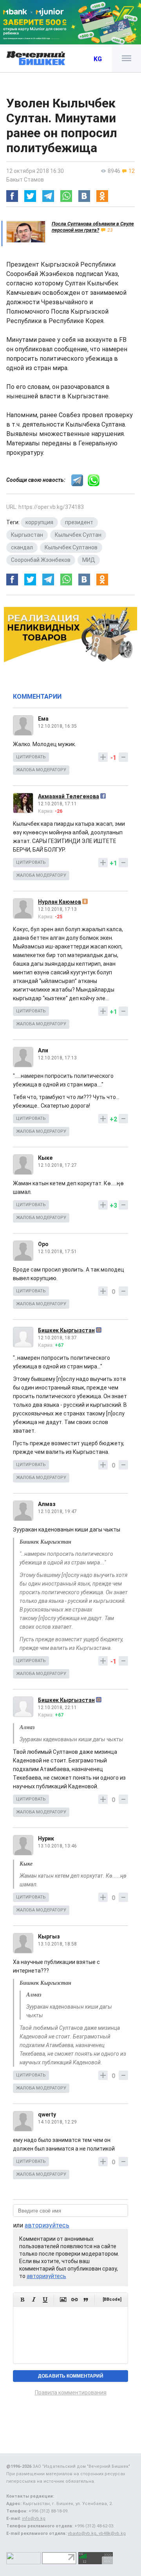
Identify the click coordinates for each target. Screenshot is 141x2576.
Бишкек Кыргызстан (66, 1330)
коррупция (39, 522)
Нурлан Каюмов (60, 902)
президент (79, 522)
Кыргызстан (27, 535)
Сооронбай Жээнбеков (41, 560)
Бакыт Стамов (25, 180)
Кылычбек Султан (78, 535)
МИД (89, 560)
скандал (22, 547)
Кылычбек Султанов (71, 547)
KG (98, 59)
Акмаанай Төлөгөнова (69, 796)
